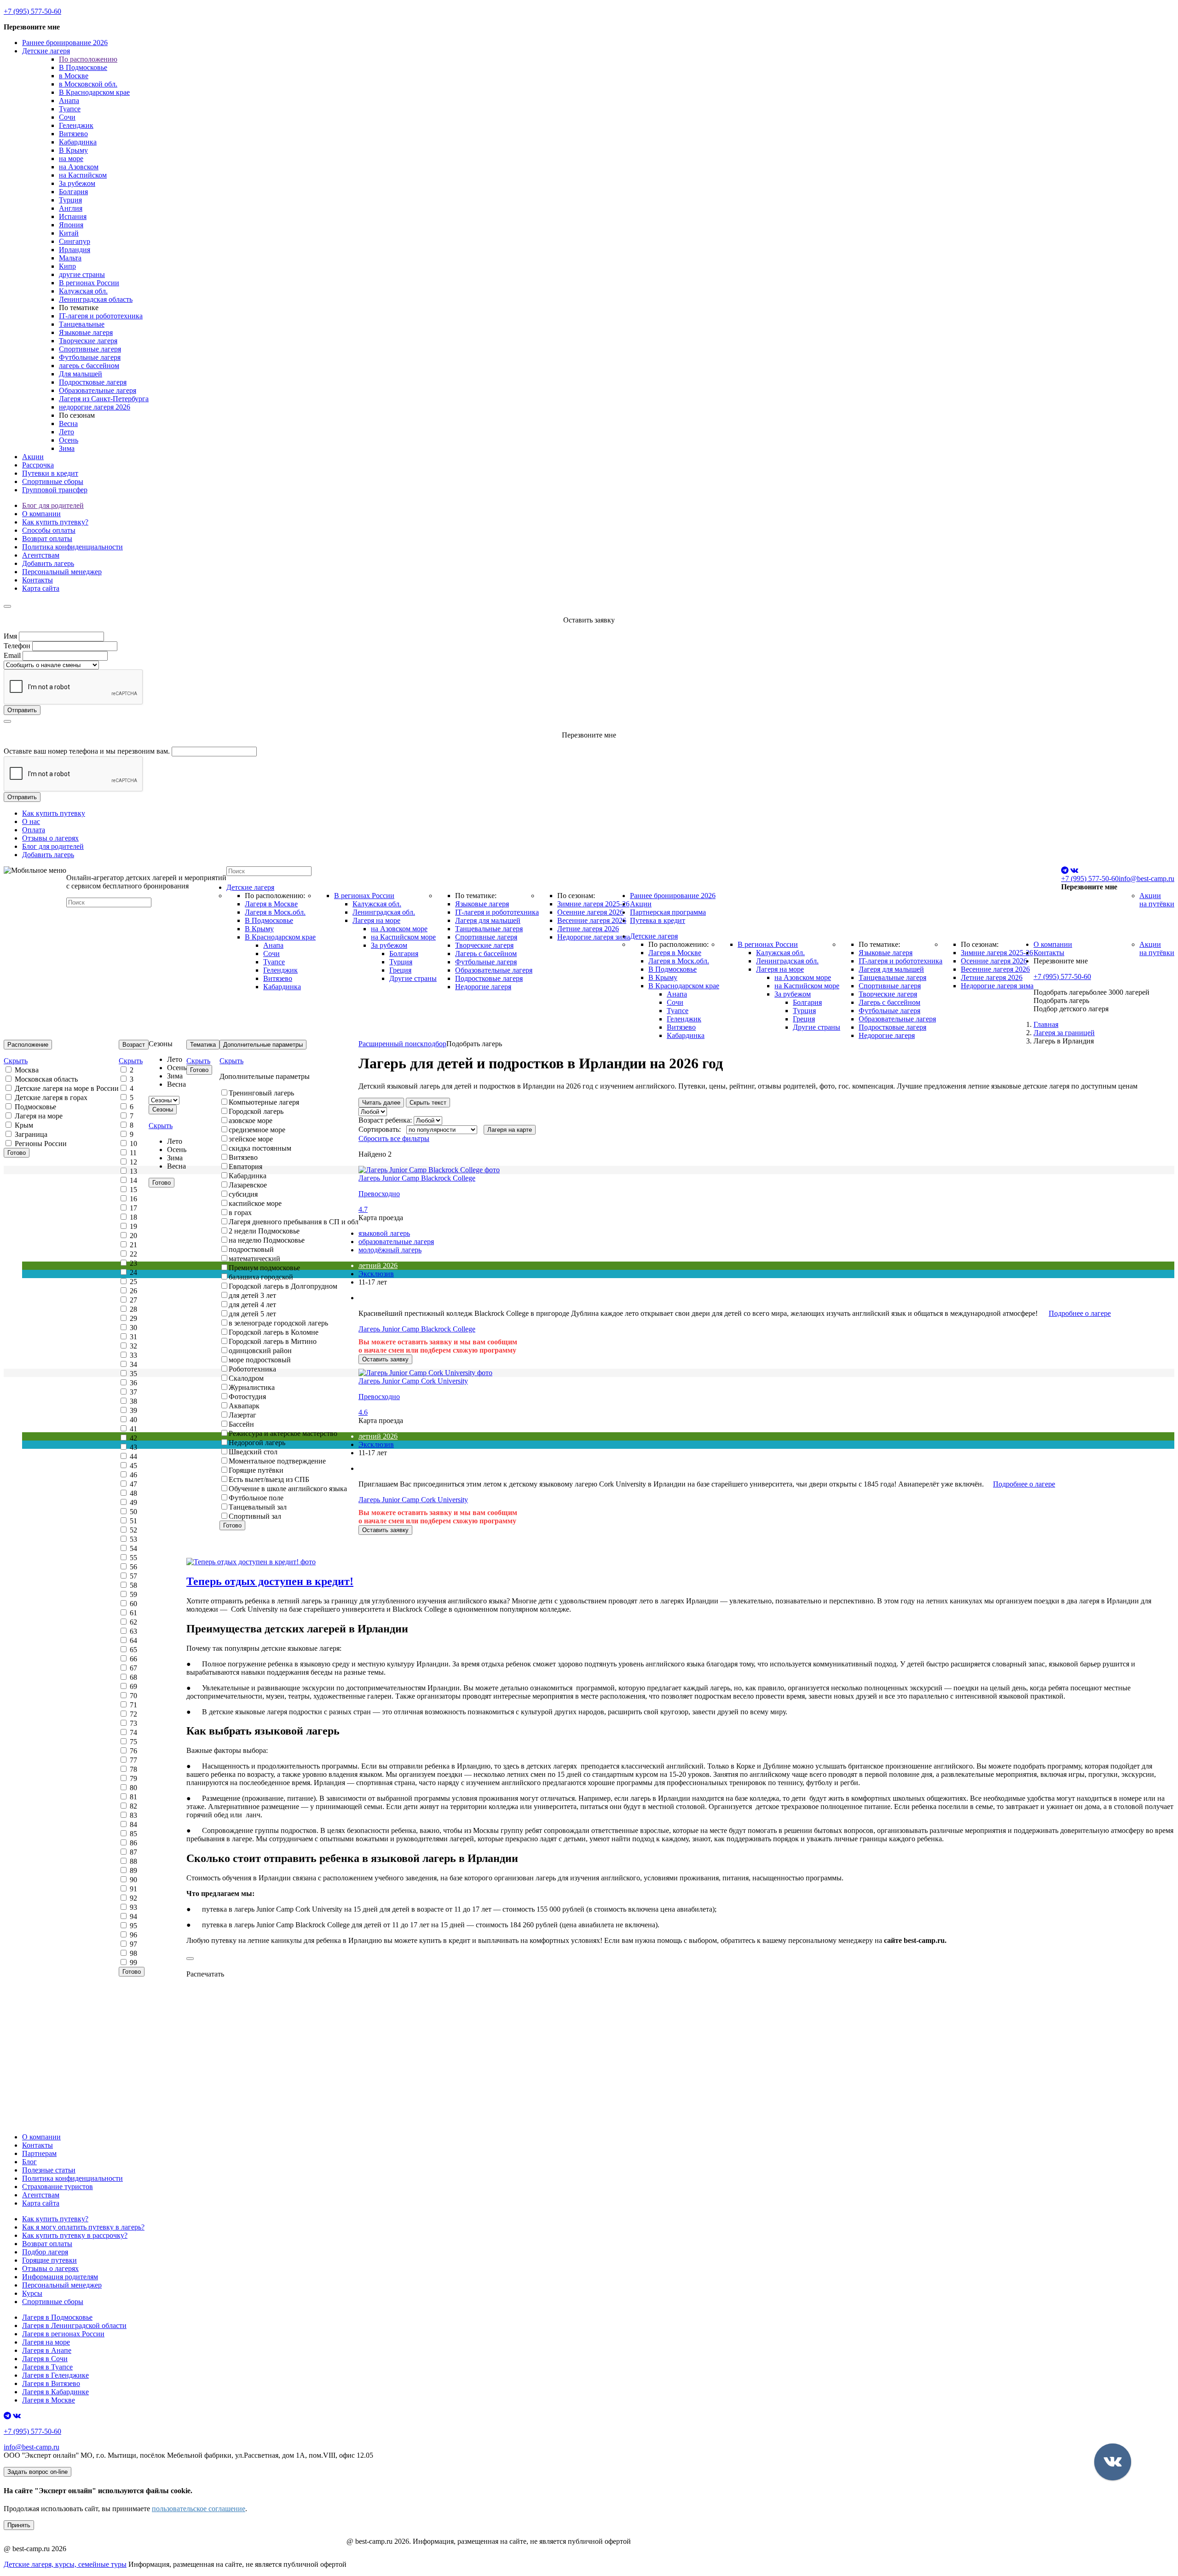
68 (133, 1677)
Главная (1046, 1024)
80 (133, 1788)
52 (133, 1530)
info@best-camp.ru (1146, 879)
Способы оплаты (49, 530)
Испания (73, 216)
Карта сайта (41, 588)
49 (133, 1502)
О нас (31, 821)
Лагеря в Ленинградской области (74, 2325)
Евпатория (245, 1167)
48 (133, 1493)
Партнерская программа (668, 912)
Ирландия (75, 250)
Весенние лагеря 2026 (592, 920)
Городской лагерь (256, 1111)
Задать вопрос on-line (38, 2472)
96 (133, 1935)
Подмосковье (35, 1107)
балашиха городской (261, 1277)
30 (133, 1328)
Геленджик (76, 125)
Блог (29, 2162)
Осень (69, 440)
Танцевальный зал (258, 1507)
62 (133, 1622)
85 (133, 1834)
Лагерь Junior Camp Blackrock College (417, 1329)
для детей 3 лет (252, 1295)
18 (133, 1217)
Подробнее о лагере (1080, 1313)
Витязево (73, 134)
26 (133, 1291)
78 (133, 1769)
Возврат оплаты (47, 539)
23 (133, 1263)
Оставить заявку (385, 1359)
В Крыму (73, 150)
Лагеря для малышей (488, 920)
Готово (17, 1153)
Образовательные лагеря (98, 390)
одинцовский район (260, 1351)
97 (133, 1944)
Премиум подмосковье (264, 1268)
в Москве (74, 76)
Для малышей (81, 374)
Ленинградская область (96, 299)
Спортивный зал (255, 1516)
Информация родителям (60, 2277)
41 (133, 1429)
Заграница (30, 1134)
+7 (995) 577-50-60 (32, 11)
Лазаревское (248, 1185)
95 (133, 1926)
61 (133, 1613)
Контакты (38, 580)
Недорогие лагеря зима (594, 937)
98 (133, 1953)
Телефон (17, 646)
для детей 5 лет (252, 1314)
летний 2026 (378, 1265)
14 (133, 1180)
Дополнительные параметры (263, 1045)
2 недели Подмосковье (264, 1231)
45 (133, 1466)
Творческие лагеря (88, 341)
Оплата (34, 830)
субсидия (243, 1194)
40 (133, 1420)
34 (133, 1364)
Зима (67, 448)
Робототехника (252, 1369)
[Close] (7, 606)
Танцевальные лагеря (489, 929)
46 (133, 1475)
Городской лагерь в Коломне (274, 1332)
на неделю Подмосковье (267, 1240)
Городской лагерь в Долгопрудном (283, 1286)
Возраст (134, 1045)
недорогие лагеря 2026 (95, 407)
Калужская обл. (83, 291)
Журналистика (252, 1387)
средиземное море (257, 1130)
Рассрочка (38, 465)
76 (133, 1751)
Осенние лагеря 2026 (590, 912)
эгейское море (251, 1139)
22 (133, 1254)
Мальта (70, 258)
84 (133, 1824)
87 (133, 1852)
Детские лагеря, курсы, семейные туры (65, 2564)
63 (133, 1631)
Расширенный (402, 1044)
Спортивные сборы (53, 481)
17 (133, 1208)
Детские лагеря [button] (46, 51)
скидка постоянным (260, 1148)
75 (133, 1742)
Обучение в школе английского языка (288, 1489)
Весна (68, 424)
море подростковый (260, 1360)
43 (133, 1447)
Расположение (28, 1045)
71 (133, 1705)
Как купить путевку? (55, 522)
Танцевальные (82, 324)
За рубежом (77, 183)
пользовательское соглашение (199, 2509)
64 (133, 1640)
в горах (240, 1213)
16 (133, 1199)
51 (133, 1521)
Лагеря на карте (510, 1130)
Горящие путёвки (256, 1470)
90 (133, 1880)
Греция (400, 970)
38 (133, 1401)
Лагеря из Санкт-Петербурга (104, 399)
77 (133, 1760)
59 (133, 1594)
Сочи (67, 117)
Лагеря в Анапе (47, 2350)
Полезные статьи (49, 2170)
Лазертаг (243, 1415)
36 (133, 1383)
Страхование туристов (58, 2187)
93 (133, 1907)
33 (133, 1355)
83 (133, 1815)
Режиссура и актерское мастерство (283, 1433)
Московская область (45, 1079)
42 (133, 1438)
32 (133, 1346)
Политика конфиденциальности (72, 547)
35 (133, 1374)
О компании (41, 514)
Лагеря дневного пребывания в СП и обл (294, 1222)
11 (132, 1153)
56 (133, 1567)
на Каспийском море (403, 937)
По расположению (88, 59)
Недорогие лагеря (483, 987)
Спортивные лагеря (90, 349)
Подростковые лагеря (93, 382)
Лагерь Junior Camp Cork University (413, 1500)
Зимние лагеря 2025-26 (593, 904)
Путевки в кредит (50, 473)
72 (133, 1714)
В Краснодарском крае (94, 92)
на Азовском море (399, 929)
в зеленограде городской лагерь (278, 1323)
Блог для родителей (53, 505)
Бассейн (241, 1424)
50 (133, 1512)
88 (133, 1861)
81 (133, 1797)
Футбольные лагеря (90, 357)
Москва (26, 1070)
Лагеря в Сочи (45, 2359)
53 (133, 1539)
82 (133, 1806)
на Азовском (79, 167)
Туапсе (70, 109)
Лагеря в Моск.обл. (275, 912)
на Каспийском (83, 175)
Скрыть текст (428, 1103)
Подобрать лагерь (474, 1044)
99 (133, 1962)
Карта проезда (381, 1218)
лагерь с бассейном (89, 366)
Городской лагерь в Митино (273, 1341)
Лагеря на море (376, 920)
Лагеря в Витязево (51, 2383)
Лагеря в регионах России (63, 2334)
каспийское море (255, 1203)
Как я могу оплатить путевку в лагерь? (83, 2227)
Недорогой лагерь (257, 1443)
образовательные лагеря (396, 1242)
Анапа (69, 101)
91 (133, 1889)
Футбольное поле (256, 1498)
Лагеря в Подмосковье (57, 2317)
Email (12, 655)
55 (133, 1558)
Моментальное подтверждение (277, 1461)
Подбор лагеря (45, 2252)
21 (133, 1245)
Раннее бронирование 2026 (65, 43)
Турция (70, 200)
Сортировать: (381, 1129)
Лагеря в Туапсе (47, 2367)
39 (133, 1410)
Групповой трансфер (55, 490)
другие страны (82, 274)
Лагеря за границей (1064, 1033)
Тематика (203, 1045)
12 (133, 1162)
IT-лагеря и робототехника (101, 316)
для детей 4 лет (252, 1305)
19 (133, 1226)
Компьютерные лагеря (264, 1102)
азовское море (251, 1121)
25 (133, 1282)
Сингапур (75, 241)
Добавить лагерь (48, 563)
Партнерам (39, 2153)
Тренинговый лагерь (261, 1093)
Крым (23, 1125)
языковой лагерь (384, 1233)
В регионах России (89, 283)
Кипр (67, 266)
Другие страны (413, 978)
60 (133, 1604)
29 (133, 1318)
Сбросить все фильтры (394, 1138)
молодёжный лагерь (390, 1250)
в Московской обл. (88, 84)
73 (133, 1723)
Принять (19, 2525)
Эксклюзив (376, 1274)
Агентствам (41, 555)
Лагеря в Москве (271, 904)
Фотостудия (247, 1397)
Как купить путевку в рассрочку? (75, 2235)
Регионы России (40, 1144)
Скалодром (246, 1378)
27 (133, 1300)
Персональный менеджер (62, 572)
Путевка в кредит (658, 920)
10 (133, 1144)
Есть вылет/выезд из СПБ (269, 1479)
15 (133, 1190)
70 (133, 1696)
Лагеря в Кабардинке (55, 2392)
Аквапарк (244, 1406)
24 (133, 1272)
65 (133, 1650)
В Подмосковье (83, 67)
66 (133, 1659)
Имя (10, 636)
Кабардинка (78, 142)
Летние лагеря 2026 (588, 929)
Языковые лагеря (86, 332)
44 (133, 1456)
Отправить (22, 710)
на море (71, 158)
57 (133, 1576)
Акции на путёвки (1157, 900)
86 (133, 1843)
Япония (71, 225)
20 (133, 1236)
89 (133, 1870)
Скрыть (16, 1061)
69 (133, 1686)
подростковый (251, 1249)
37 (133, 1392)
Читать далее (381, 1103)
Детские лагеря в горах (50, 1098)
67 (133, 1668)
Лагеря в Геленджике (55, 2375)
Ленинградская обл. (384, 912)
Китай (69, 233)
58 (133, 1585)
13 (133, 1171)
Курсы (32, 2293)
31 (133, 1337)
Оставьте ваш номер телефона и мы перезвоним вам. (87, 751)
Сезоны (161, 1044)
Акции (33, 457)
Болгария (73, 192)
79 (133, 1778)
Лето (66, 432)
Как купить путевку (54, 813)
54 (133, 1548)
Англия (71, 208)
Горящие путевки (49, 2260)
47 (133, 1484)
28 (133, 1309)
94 (133, 1916)
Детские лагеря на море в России (66, 1088)
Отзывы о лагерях (50, 838)
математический (254, 1259)
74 (133, 1732)
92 (133, 1898)
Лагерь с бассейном (486, 954)
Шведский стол (253, 1452)
